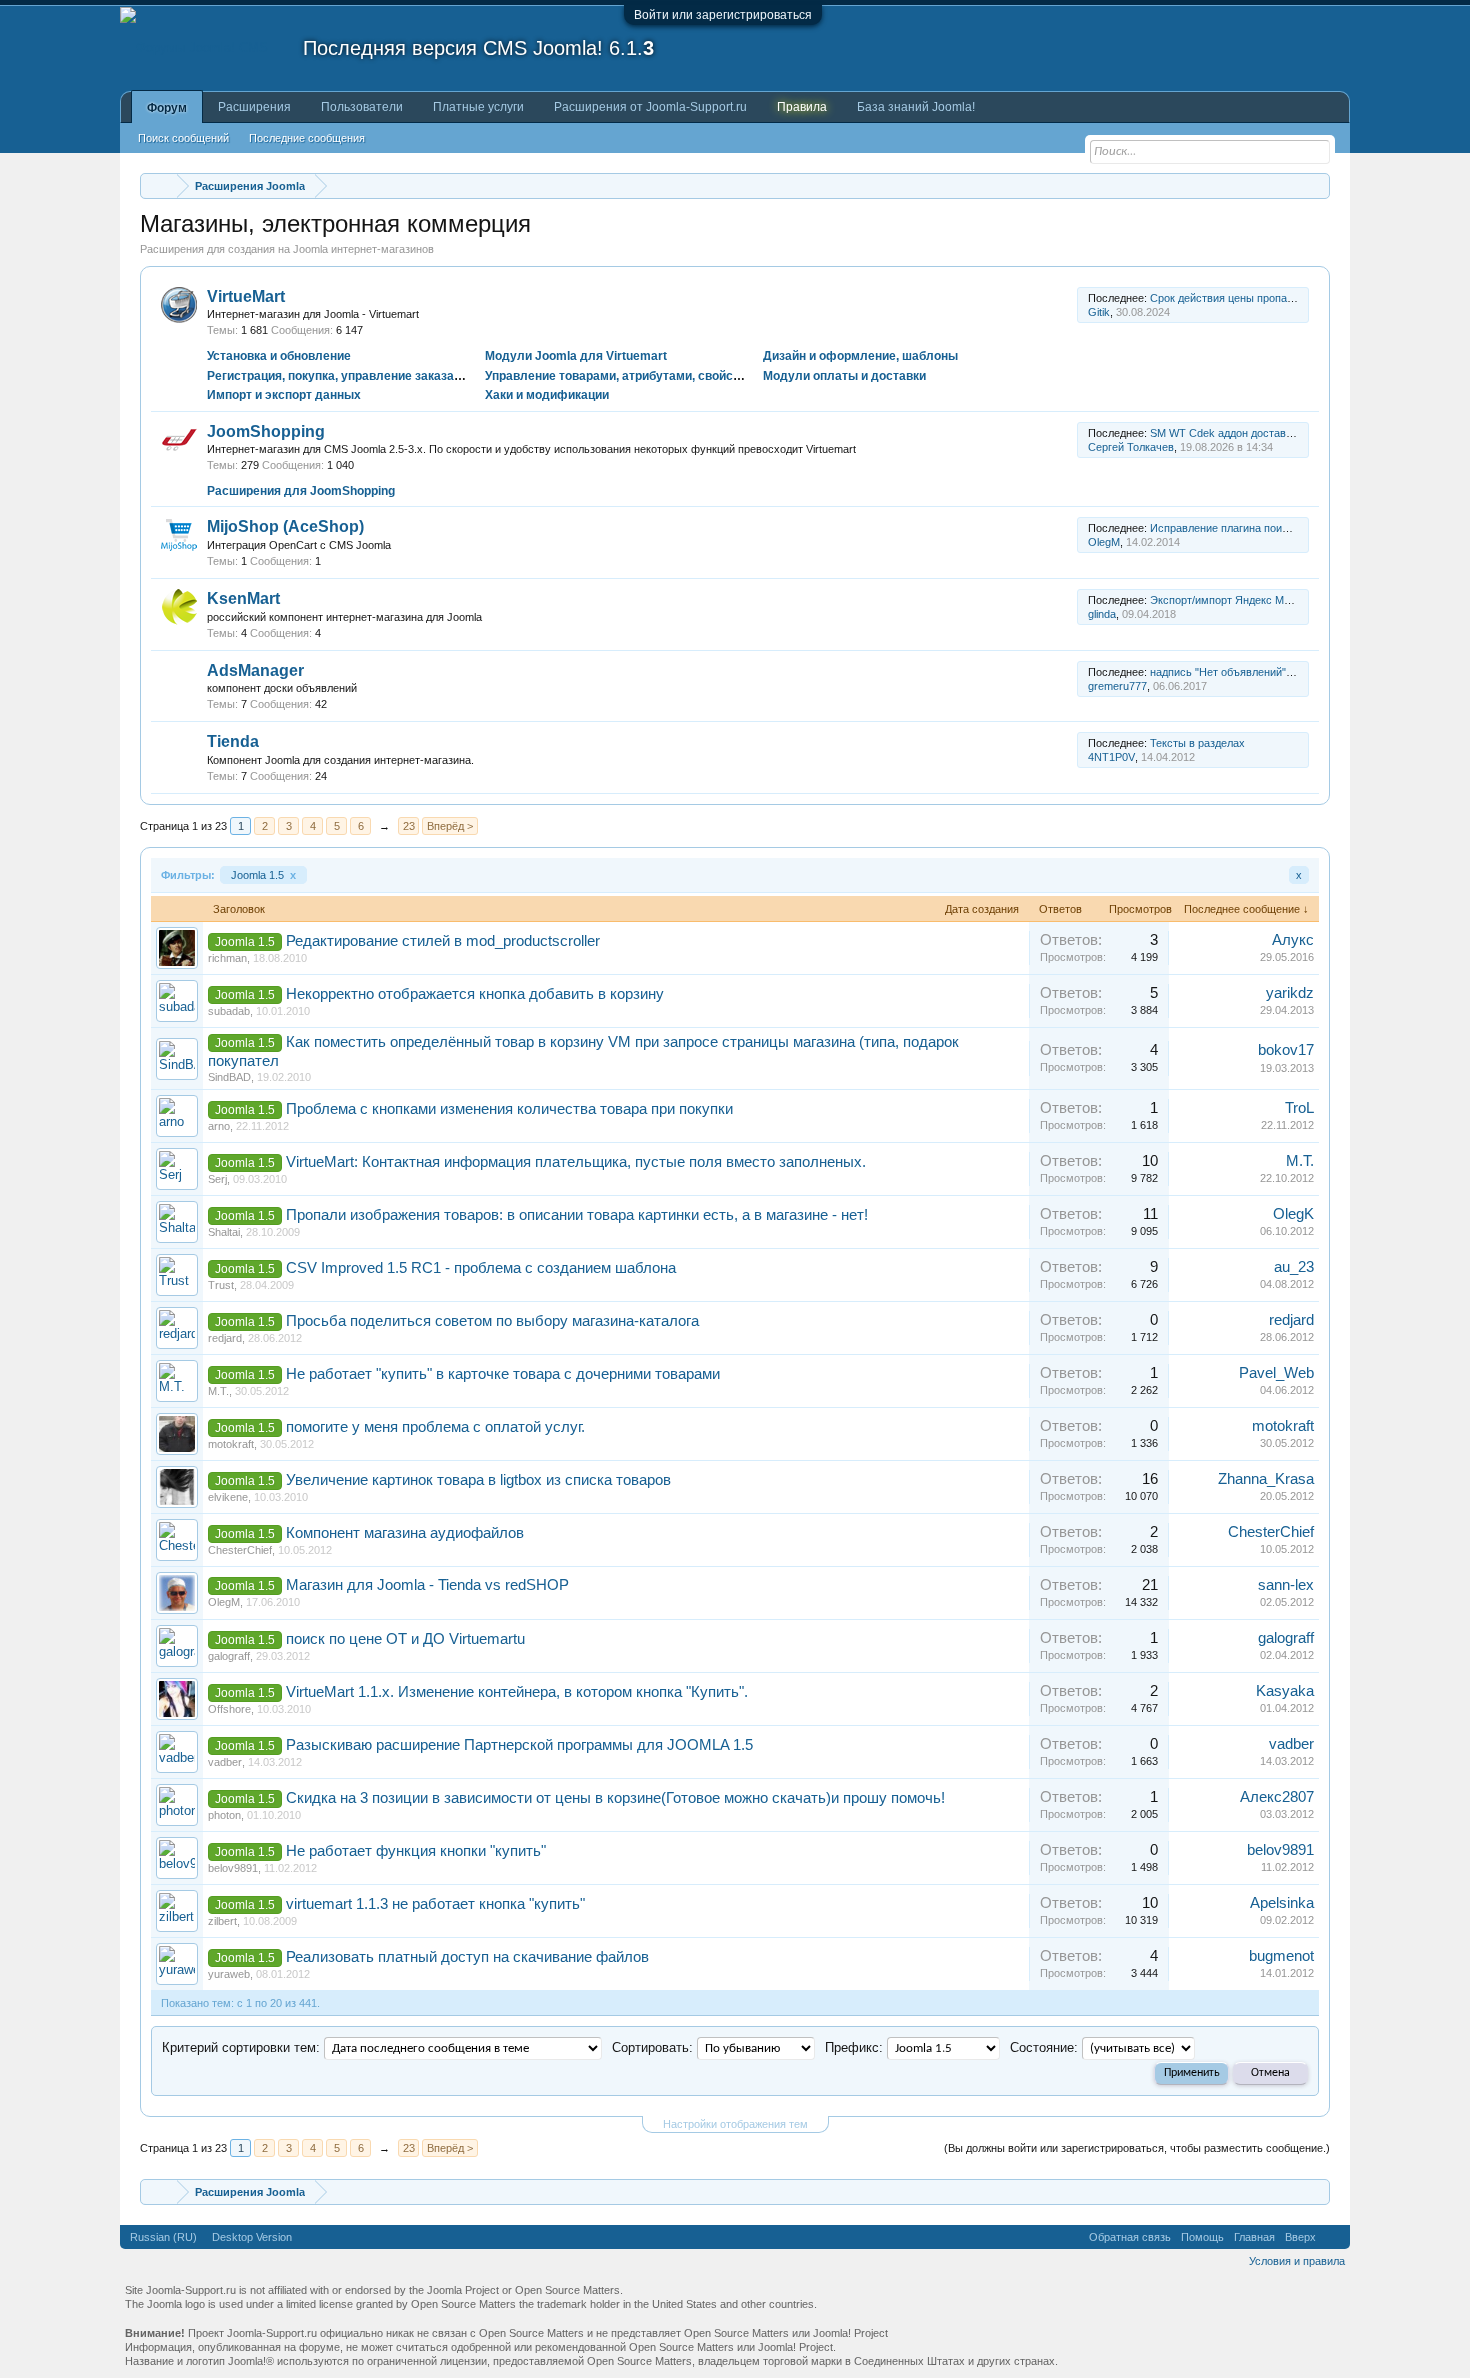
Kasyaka (1285, 1691)
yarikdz (1290, 993)
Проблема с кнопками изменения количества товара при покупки (509, 1109)
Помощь (1202, 2237)
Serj (217, 1179)
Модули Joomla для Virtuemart (576, 356)
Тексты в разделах (1197, 743)
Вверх (1300, 2237)
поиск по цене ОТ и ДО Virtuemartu (405, 1639)
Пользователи (362, 107)
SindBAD (229, 1077)
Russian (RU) (163, 2237)
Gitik (1099, 312)
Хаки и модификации (547, 395)
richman (227, 958)
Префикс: (854, 2047)
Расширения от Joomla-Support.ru (650, 107)
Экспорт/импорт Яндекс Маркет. (1232, 600)
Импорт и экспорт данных (284, 395)
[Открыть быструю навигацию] (1317, 185)
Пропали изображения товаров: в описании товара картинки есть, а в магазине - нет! (577, 1215)
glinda (1102, 614)
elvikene (228, 1497)
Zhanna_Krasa (1266, 1479)
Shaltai (224, 1232)
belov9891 (233, 1868)
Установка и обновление (279, 356)
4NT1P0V (1111, 757)
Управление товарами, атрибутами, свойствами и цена (647, 376)
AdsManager (255, 670)
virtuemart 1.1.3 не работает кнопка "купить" (435, 1904)
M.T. (1300, 1161)
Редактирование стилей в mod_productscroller (443, 941)
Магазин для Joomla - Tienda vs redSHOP (427, 1585)
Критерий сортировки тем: (241, 2047)
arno (219, 1126)
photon (224, 1815)
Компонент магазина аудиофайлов (405, 1533)
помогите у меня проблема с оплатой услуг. (435, 1427)
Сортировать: (652, 2047)
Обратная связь (1130, 2237)
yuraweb (229, 1974)
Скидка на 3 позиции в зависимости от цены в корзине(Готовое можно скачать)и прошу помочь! (615, 1798)
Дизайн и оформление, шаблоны (860, 356)
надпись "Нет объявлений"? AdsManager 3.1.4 (1267, 672)
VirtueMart (246, 296)
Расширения (254, 107)
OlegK (1293, 1214)
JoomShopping (266, 431)
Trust (221, 1285)
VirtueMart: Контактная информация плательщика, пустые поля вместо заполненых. (576, 1162)
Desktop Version (252, 2237)
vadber (225, 1762)
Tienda (233, 741)
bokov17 (1286, 1050)
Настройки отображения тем (735, 2124)
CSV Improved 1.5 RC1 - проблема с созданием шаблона (481, 1268)
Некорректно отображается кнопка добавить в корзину (475, 994)
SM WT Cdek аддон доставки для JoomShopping (1271, 433)
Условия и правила (1297, 2261)
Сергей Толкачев (1131, 447)
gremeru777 (1117, 686)
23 (409, 826)
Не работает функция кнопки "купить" (416, 1851)
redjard (225, 1338)
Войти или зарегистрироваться (723, 15)
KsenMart (243, 598)
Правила (802, 107)
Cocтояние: (1044, 2047)
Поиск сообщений (183, 138)
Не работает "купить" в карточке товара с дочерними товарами (503, 1374)
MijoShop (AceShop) (285, 526)
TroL (1299, 1108)
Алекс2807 (1277, 1797)
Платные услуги (478, 107)
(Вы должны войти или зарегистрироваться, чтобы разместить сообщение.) (1137, 2148)
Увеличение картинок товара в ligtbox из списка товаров (478, 1480)
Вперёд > (450, 826)
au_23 (1294, 1267)
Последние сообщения (307, 138)
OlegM (1104, 542)
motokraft (231, 1444)
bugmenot (1281, 1956)
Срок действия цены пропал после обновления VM (1279, 298)
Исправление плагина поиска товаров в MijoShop (1274, 528)
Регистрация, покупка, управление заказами (338, 376)
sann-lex (1286, 1585)
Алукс (1293, 940)
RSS (1066, 305)
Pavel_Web (1276, 1373)
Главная (1254, 2237)
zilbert (222, 1921)
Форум (167, 108)
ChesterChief (240, 1550)
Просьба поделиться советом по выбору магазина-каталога (492, 1321)
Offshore (229, 1709)
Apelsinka (1282, 1903)
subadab (229, 1011)
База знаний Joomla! (916, 107)
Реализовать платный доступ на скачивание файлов (467, 1957)
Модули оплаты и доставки (844, 376)
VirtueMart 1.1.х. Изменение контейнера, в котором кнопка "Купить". (517, 1692)
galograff (229, 1656)
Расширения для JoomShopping (301, 491)
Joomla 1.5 (263, 875)
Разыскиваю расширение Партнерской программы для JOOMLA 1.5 (519, 1745)
